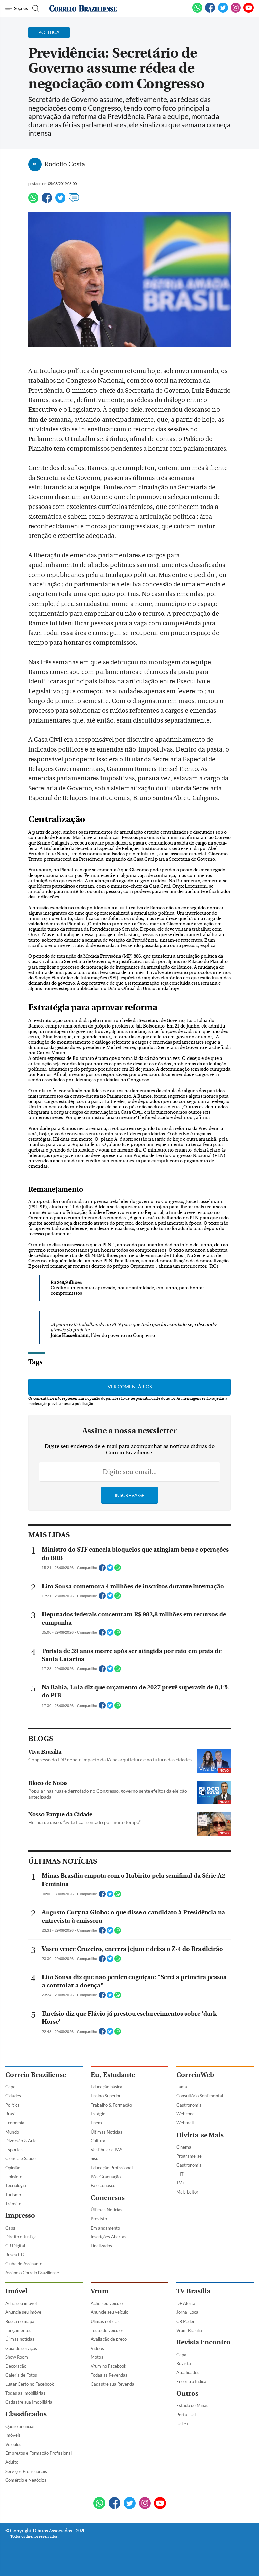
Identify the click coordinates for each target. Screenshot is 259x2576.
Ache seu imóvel (21, 2303)
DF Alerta (186, 2303)
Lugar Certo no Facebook (30, 2384)
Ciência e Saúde (21, 2158)
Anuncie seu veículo (110, 2312)
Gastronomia (189, 2105)
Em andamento (105, 2228)
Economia (15, 2123)
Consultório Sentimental (200, 2096)
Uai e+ (183, 2424)
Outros (187, 2394)
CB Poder (185, 2321)
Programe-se (189, 2156)
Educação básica (107, 2087)
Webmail (185, 2123)
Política (12, 2105)
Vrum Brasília (189, 2330)
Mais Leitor (187, 2192)
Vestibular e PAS (107, 2150)
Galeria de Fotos (21, 2375)
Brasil (11, 2114)
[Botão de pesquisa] (35, 8)
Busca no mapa (20, 2321)
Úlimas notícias (20, 2339)
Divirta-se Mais (200, 2135)
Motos (97, 2357)
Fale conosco (103, 2185)
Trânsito (13, 2204)
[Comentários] (74, 201)
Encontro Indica (191, 2381)
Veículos (13, 2444)
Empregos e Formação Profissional (39, 2453)
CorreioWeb (195, 2075)
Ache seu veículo (107, 2303)
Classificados (26, 2414)
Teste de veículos (107, 2330)
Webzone (185, 2114)
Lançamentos (18, 2330)
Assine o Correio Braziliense (32, 2273)
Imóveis (13, 2435)
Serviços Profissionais (26, 2471)
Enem (96, 2123)
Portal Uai (186, 2415)
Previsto (99, 2219)
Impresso (20, 2216)
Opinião (13, 2168)
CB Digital (15, 2246)
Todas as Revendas (109, 2375)
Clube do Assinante (24, 2264)
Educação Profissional (112, 2168)
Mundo (12, 2132)
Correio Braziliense (36, 2075)
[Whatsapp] (33, 201)
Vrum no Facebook (109, 2366)
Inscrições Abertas (109, 2237)
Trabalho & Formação (111, 2105)
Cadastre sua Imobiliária (29, 2402)
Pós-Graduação (106, 2177)
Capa (10, 2087)
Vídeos (97, 2348)
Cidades (13, 2096)
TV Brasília (193, 2291)
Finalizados (101, 2246)
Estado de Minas (192, 2405)
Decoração (16, 2366)
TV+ (181, 2183)
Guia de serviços (21, 2348)
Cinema (184, 2147)
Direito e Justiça (21, 2237)
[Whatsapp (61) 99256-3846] (197, 11)
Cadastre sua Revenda (112, 2384)
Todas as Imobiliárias (25, 2393)
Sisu (95, 2158)
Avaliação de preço (109, 2339)
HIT (180, 2174)
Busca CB (15, 2255)
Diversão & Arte (21, 2141)
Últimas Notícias (107, 2132)
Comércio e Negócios (26, 2480)
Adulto (12, 2462)
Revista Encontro (203, 2342)
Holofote (14, 2177)
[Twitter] (60, 201)
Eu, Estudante (113, 2075)
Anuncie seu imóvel (24, 2312)
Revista (184, 2363)
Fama (182, 2087)
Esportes (14, 2150)
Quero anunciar (20, 2426)
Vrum (99, 2291)
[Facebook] (210, 11)
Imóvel (16, 2291)
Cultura (98, 2141)
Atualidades (188, 2372)
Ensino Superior (106, 2096)
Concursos (108, 2198)
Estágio (98, 2114)
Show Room (17, 2357)
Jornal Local (188, 2312)
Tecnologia (16, 2185)
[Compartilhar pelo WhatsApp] (118, 1570)
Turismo (13, 2195)
